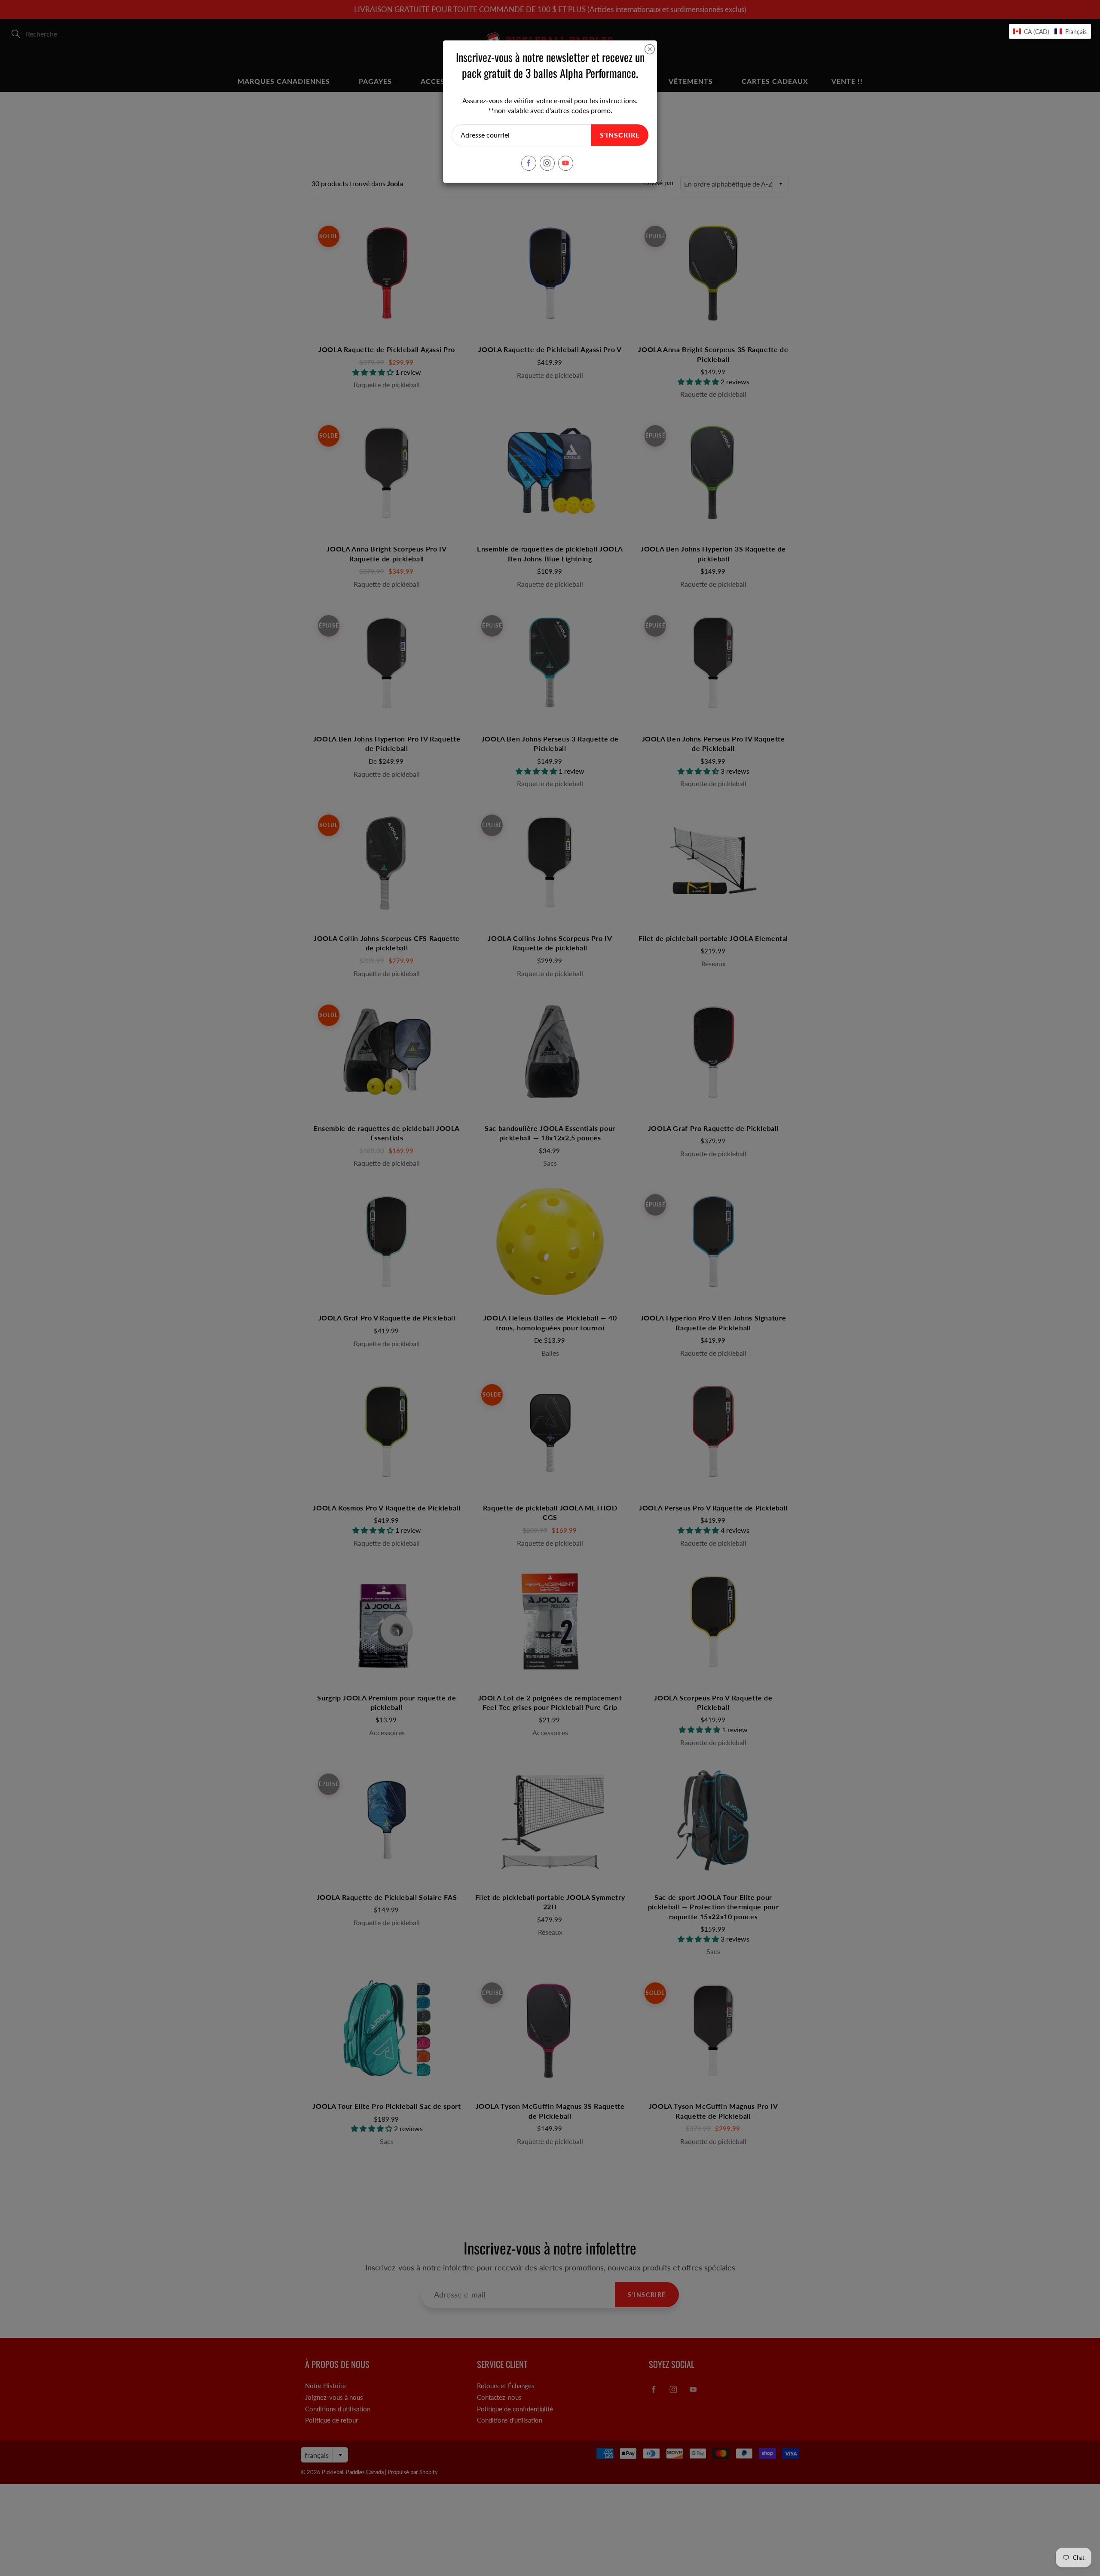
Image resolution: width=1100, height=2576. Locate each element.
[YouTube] (566, 163)
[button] (1050, 31)
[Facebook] (529, 163)
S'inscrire (620, 135)
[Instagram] (547, 163)
